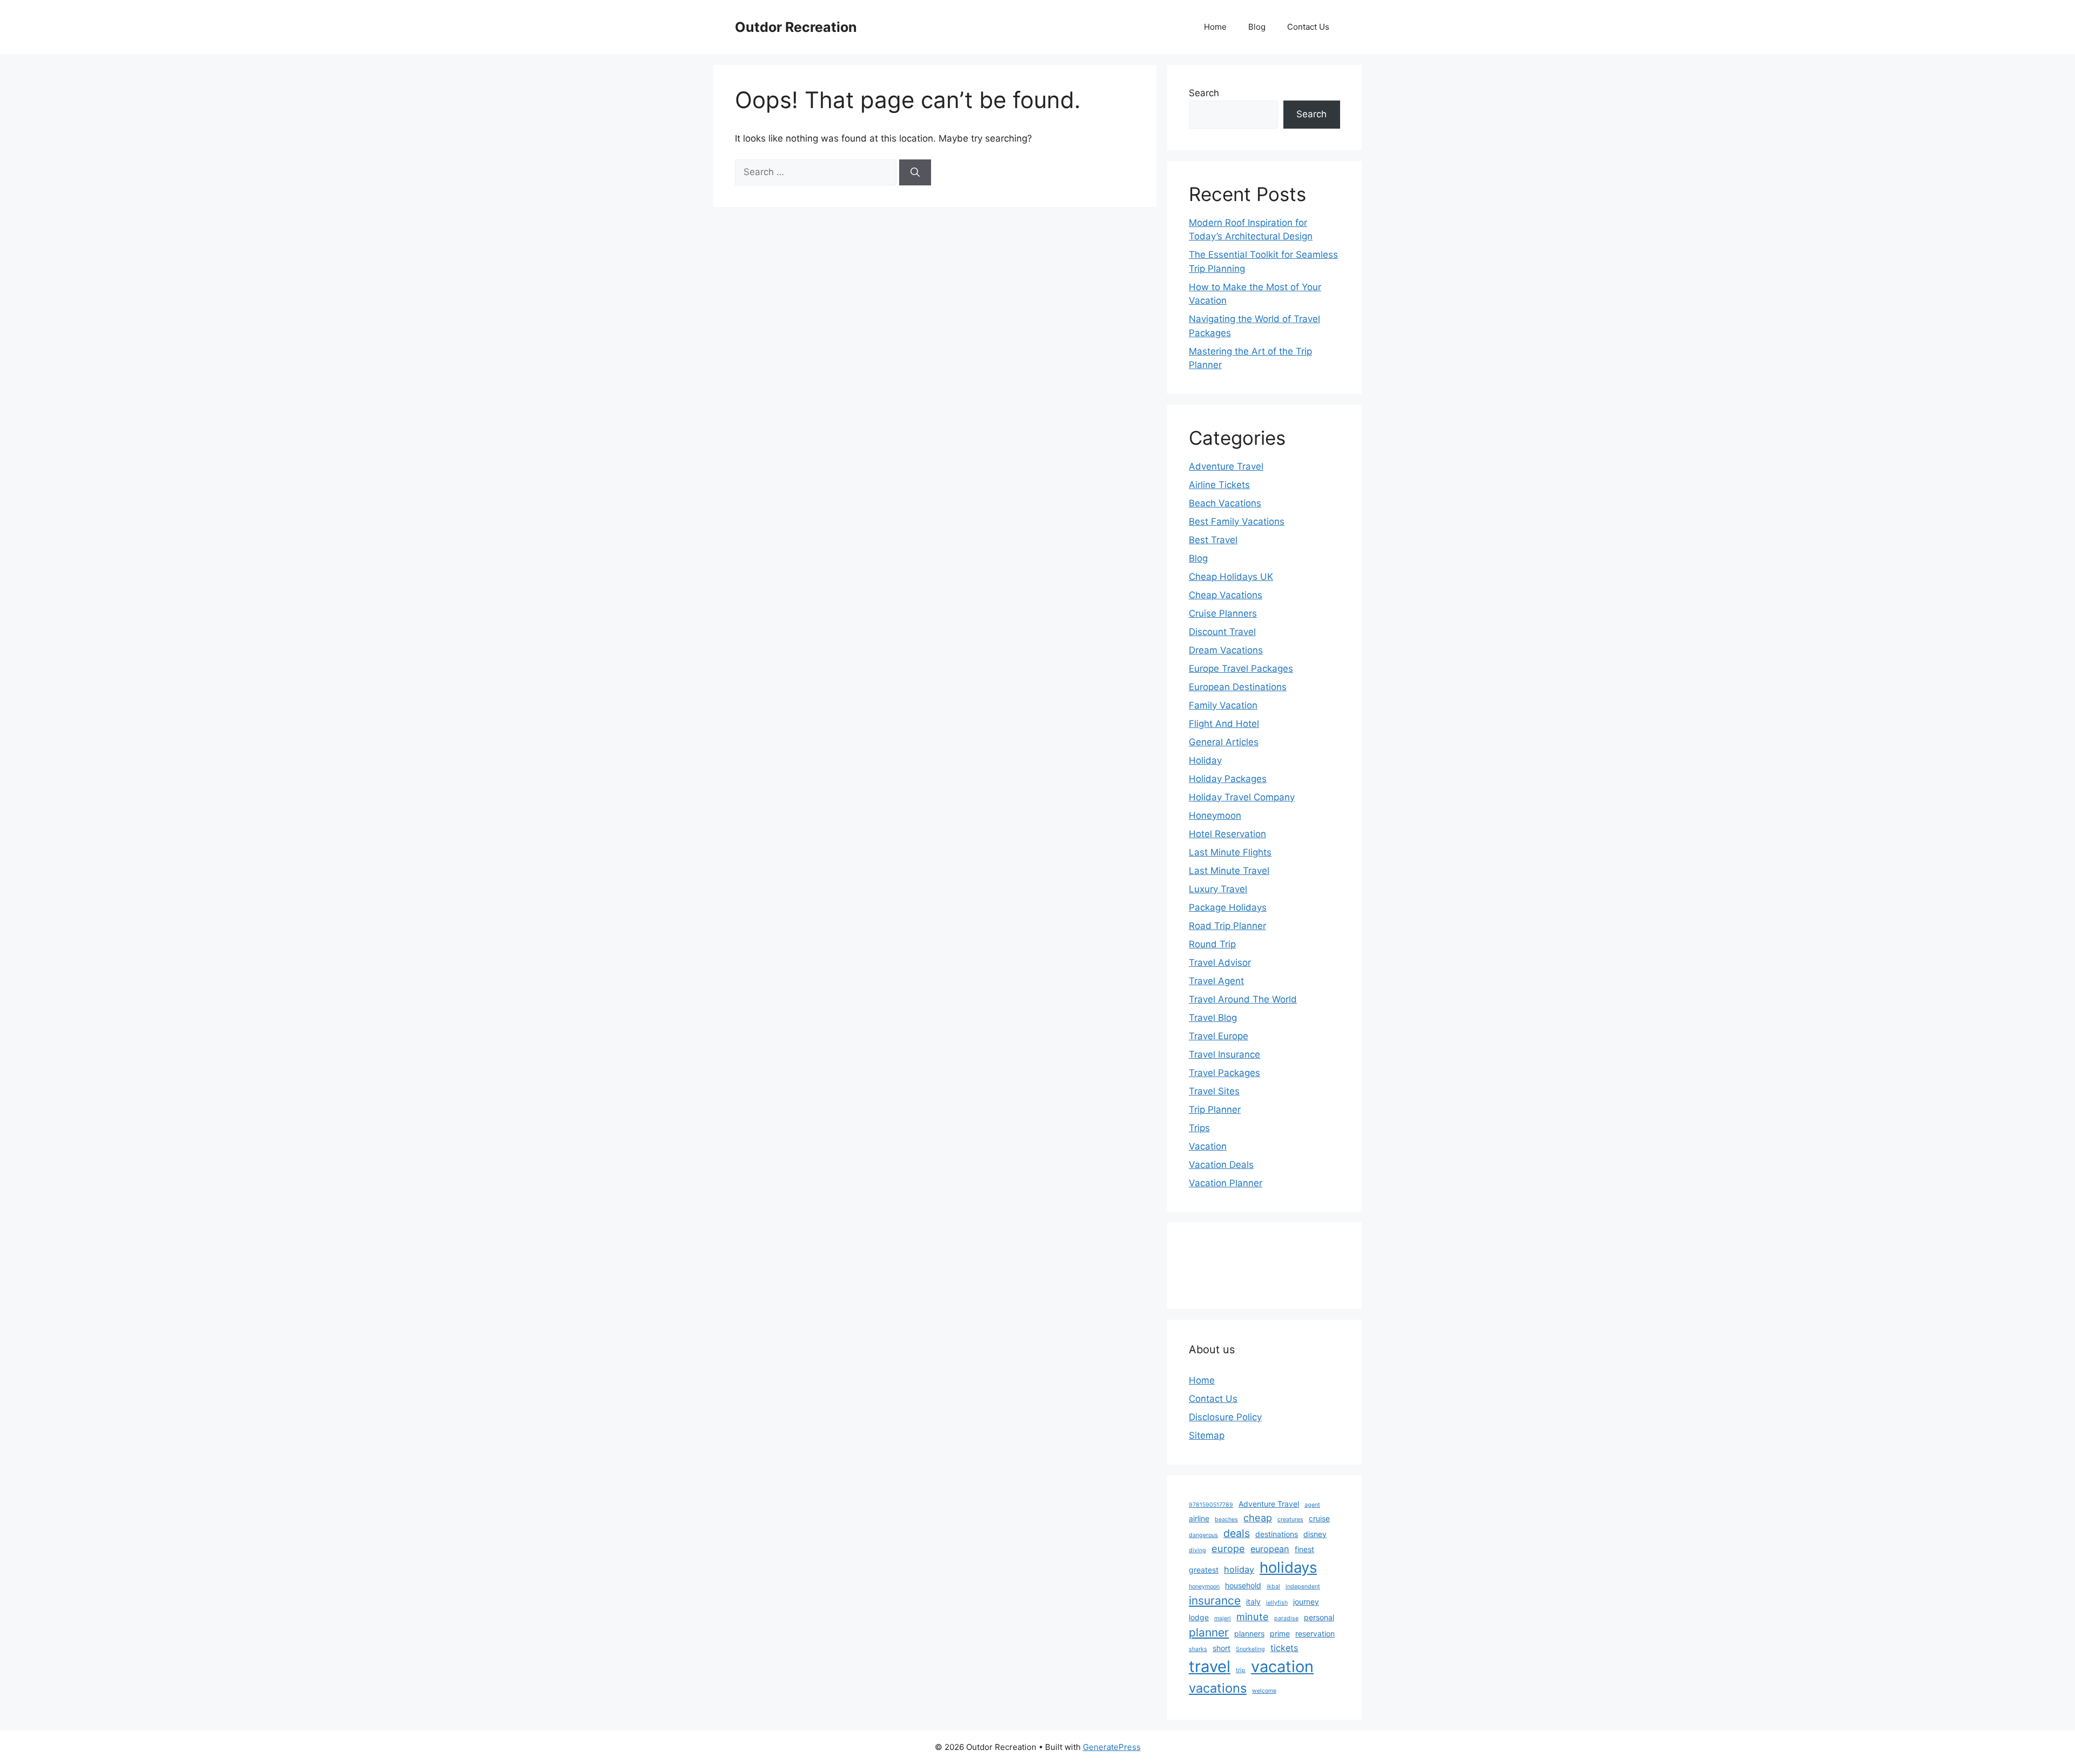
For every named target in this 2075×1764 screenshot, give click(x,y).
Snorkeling (1250, 1649)
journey (1306, 1602)
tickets (1284, 1648)
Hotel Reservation (1227, 834)
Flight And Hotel (1224, 724)
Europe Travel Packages (1241, 669)
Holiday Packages (1228, 779)
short (1221, 1648)
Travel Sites (1214, 1091)
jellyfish (1277, 1603)
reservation (1315, 1633)
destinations (1277, 1534)
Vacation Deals (1221, 1165)
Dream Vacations (1226, 650)
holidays (1288, 1567)
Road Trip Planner (1227, 926)
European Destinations (1238, 687)
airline (1199, 1518)
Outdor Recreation (796, 27)
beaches (1226, 1519)
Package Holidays (1228, 907)
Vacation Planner (1226, 1183)
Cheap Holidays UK (1231, 577)
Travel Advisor (1220, 963)
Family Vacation (1223, 705)
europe (1228, 1548)
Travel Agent (1216, 981)
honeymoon (1204, 1586)
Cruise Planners (1223, 613)
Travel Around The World (1243, 999)
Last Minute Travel (1229, 871)
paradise (1286, 1618)
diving (1197, 1550)
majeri (1223, 1618)
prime (1280, 1633)
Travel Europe (1219, 1036)
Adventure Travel (1226, 466)
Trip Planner (1215, 1110)
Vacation (1208, 1146)
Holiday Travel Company (1242, 797)
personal (1319, 1617)
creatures (1290, 1519)
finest (1304, 1549)
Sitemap (1207, 1435)
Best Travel (1213, 540)
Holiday (1205, 760)
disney (1315, 1534)
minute (1253, 1616)
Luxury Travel (1218, 889)
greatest (1204, 1570)
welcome (1264, 1691)
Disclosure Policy (1225, 1417)
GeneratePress (1112, 1747)
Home (1215, 27)
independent (1303, 1586)
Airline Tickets (1219, 485)
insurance (1215, 1601)
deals (1237, 1533)
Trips (1199, 1128)
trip (1241, 1670)
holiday (1239, 1569)
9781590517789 (1211, 1505)
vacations (1218, 1688)
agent (1312, 1505)
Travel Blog (1213, 1018)
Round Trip (1212, 944)
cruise (1319, 1518)
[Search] (915, 172)
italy (1253, 1602)
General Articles (1224, 742)
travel (1210, 1666)
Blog (1257, 27)
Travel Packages (1224, 1073)
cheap (1258, 1518)
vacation (1282, 1666)
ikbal (1273, 1586)
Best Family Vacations (1237, 522)
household (1243, 1585)
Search (1204, 93)
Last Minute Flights (1230, 852)
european (1270, 1549)
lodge (1199, 1617)
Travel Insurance (1224, 1054)
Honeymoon (1215, 816)
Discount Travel (1222, 632)
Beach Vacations (1225, 503)
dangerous (1203, 1535)
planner (1209, 1632)
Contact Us (1308, 27)
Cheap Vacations (1226, 595)
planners (1249, 1633)
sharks (1198, 1649)
